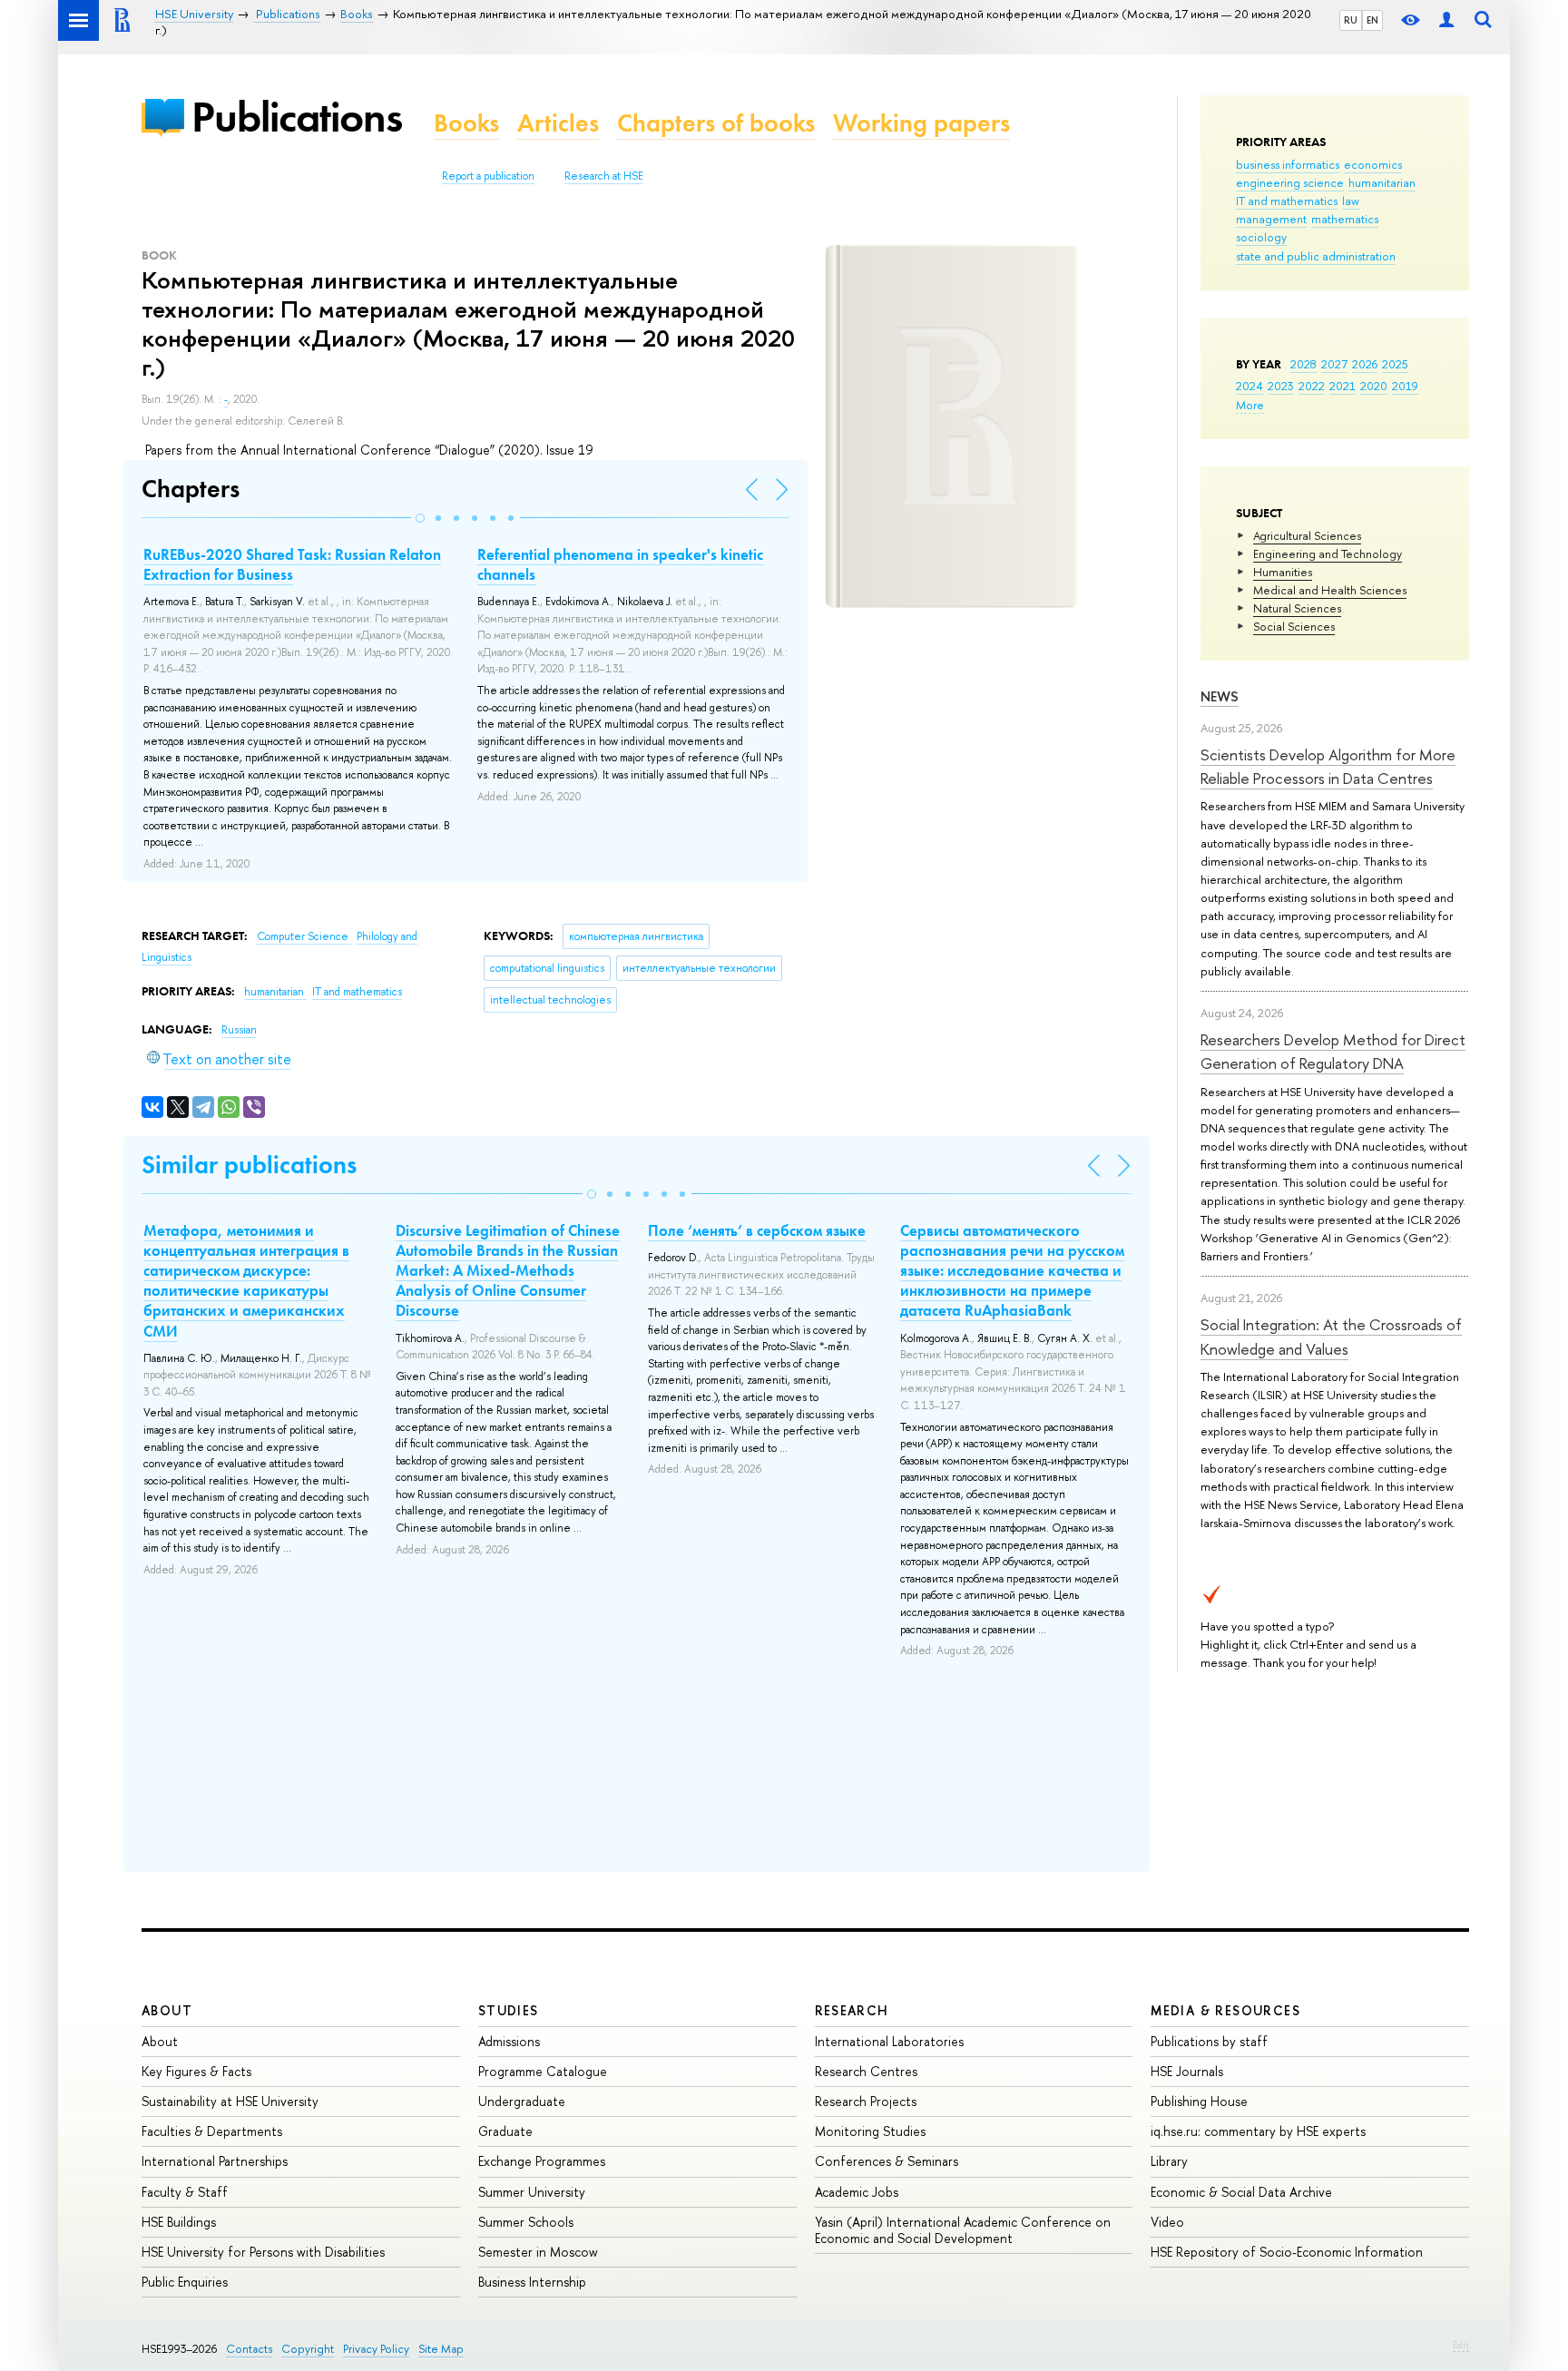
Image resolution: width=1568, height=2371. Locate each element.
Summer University (532, 2192)
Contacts (249, 2349)
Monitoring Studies (870, 2131)
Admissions (509, 2041)
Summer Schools (526, 2222)
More (1250, 405)
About (167, 2010)
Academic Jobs (857, 2192)
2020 (1374, 386)
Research (852, 2010)
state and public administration (1316, 256)
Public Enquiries (185, 2282)
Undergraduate (522, 2101)
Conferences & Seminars (887, 2161)
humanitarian (1382, 182)
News (1220, 696)
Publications (297, 117)
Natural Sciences (1297, 608)
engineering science (1290, 182)
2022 (1312, 386)
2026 (1365, 364)
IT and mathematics (1287, 201)
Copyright (308, 2349)
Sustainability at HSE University (230, 2101)
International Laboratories (889, 2041)
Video (1167, 2222)
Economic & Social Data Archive (1241, 2192)
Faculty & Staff (185, 2192)
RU (1351, 20)
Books (466, 123)
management (1271, 219)
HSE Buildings (179, 2222)
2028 (1303, 364)
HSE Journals (1187, 2071)
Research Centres (866, 2071)
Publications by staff (1209, 2041)
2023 (1281, 386)
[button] (420, 518)
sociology (1261, 237)
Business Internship (532, 2282)
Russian (239, 1030)
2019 (1405, 386)
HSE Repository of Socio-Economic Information (1287, 2252)
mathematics (1345, 219)
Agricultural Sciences (1307, 535)
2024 (1249, 386)
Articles (558, 123)
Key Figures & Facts (196, 2071)
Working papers (921, 123)
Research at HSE (604, 176)
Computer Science (304, 936)
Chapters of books (716, 123)
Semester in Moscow (538, 2252)
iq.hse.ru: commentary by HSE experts (1258, 2131)
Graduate (505, 2131)
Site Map (441, 2349)
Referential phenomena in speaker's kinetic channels (620, 564)
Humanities (1283, 572)
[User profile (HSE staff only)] (1446, 20)
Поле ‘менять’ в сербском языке (757, 1230)
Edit (1461, 2345)
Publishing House (1199, 2101)
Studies (509, 2010)
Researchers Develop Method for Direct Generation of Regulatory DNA (1333, 1051)
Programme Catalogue (543, 2071)
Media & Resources (1225, 2010)
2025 (1395, 364)
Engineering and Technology (1328, 554)
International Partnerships (215, 2161)
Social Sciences (1294, 626)
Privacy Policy (376, 2349)
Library (1169, 2161)
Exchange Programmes (542, 2161)
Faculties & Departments (212, 2131)
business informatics (1288, 164)
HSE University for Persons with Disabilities (263, 2252)
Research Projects (866, 2101)
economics (1373, 164)
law (1351, 201)
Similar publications (249, 1165)
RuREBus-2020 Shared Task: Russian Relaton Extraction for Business (292, 564)
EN (1372, 20)
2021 (1343, 386)
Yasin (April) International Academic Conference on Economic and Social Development (963, 2230)
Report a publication (488, 176)
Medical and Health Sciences (1330, 590)
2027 (1334, 364)
